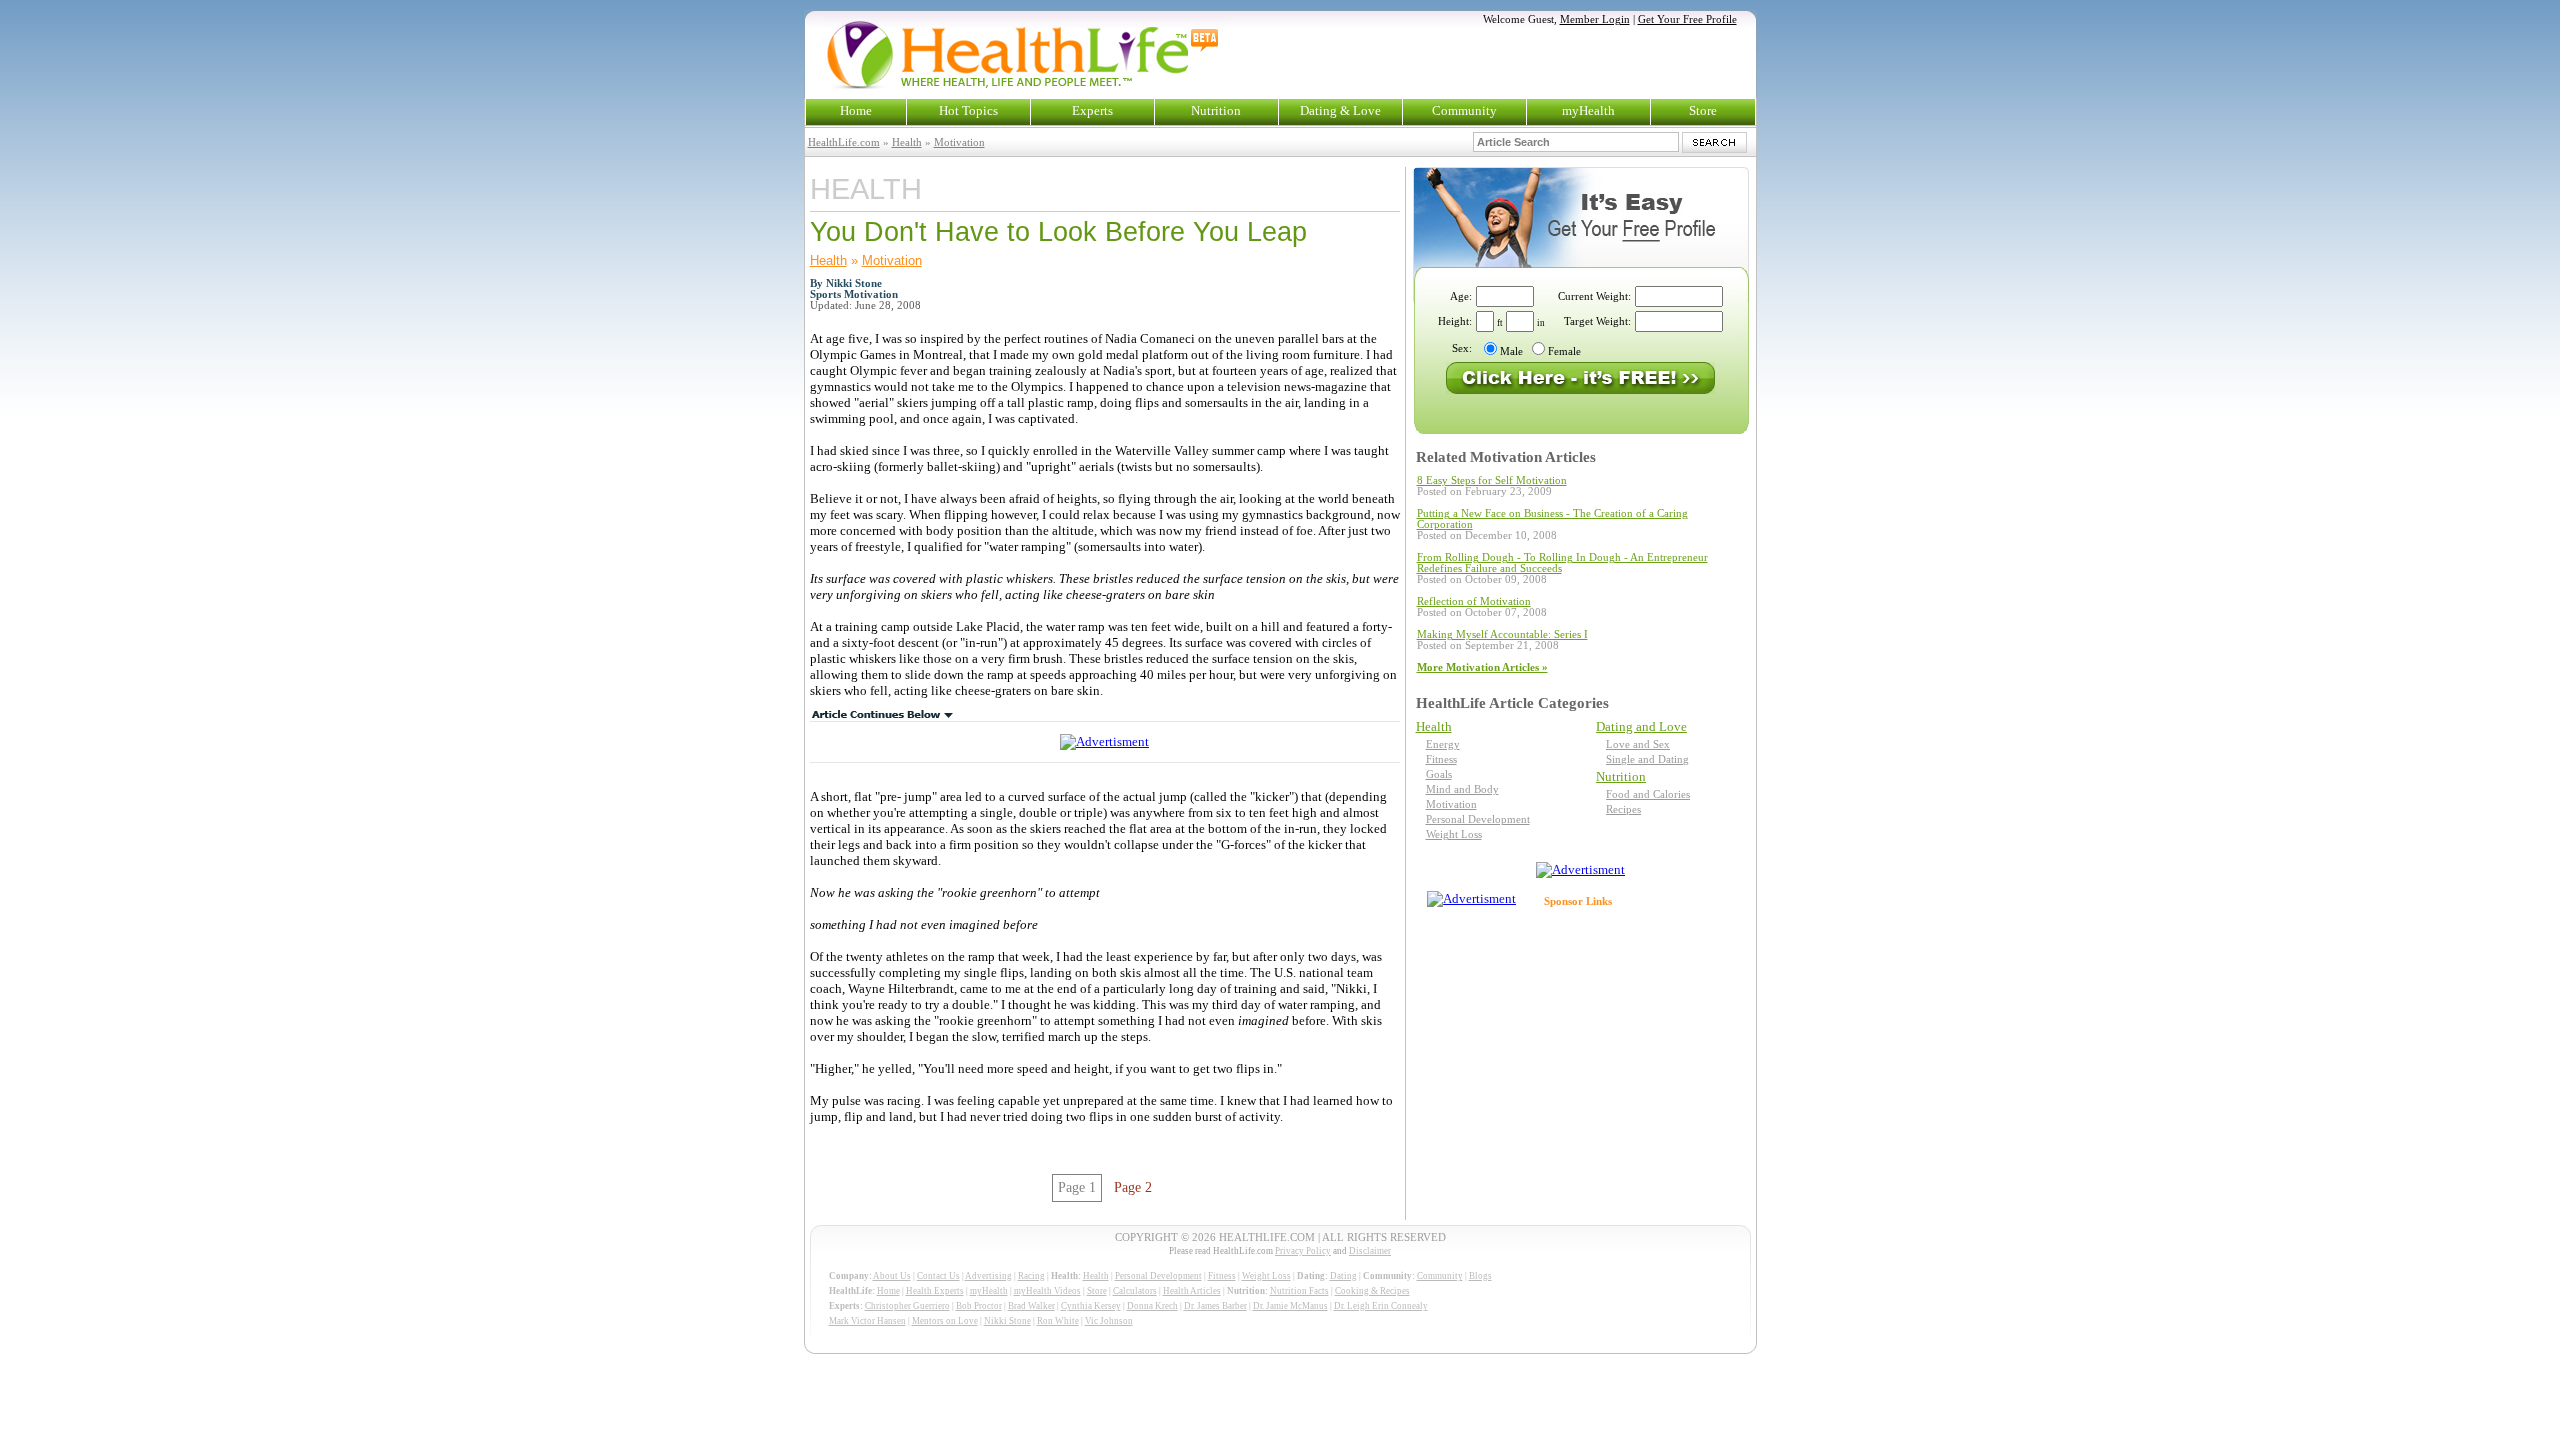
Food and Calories (1648, 794)
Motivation (959, 142)
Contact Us (938, 1276)
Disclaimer (1370, 1251)
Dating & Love (1340, 110)
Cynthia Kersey (1091, 1306)
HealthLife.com (844, 142)
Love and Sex (1638, 744)
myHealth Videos (1047, 1291)
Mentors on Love (945, 1321)
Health (907, 142)
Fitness (1441, 759)
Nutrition (1216, 110)
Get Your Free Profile (1687, 19)
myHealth (1588, 110)
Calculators (1135, 1291)
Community (1464, 110)
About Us (892, 1276)
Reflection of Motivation (1474, 601)
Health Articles (1192, 1291)
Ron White (1058, 1321)
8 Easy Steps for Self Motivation (1492, 480)
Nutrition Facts (1299, 1291)
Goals (1439, 774)
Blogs (1480, 1276)
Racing (1031, 1276)
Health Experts (935, 1291)
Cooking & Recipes (1372, 1291)
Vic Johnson (1109, 1321)
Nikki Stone (1007, 1321)
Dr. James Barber (1215, 1306)
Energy (1443, 744)
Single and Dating (1647, 759)
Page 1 (1077, 1187)
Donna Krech (1152, 1306)
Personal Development (1478, 819)
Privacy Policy (1303, 1251)
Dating (1343, 1276)
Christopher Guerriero (907, 1306)
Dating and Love (1641, 726)
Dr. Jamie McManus (1290, 1306)
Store (1703, 110)
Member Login (1595, 19)
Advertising (988, 1276)
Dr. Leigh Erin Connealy (1381, 1306)
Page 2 (1133, 1187)
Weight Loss (1454, 834)
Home (856, 110)
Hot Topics (968, 110)
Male (1511, 351)
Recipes (1623, 809)
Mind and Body (1462, 789)
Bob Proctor (979, 1306)
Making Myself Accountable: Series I (1502, 634)
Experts (1092, 110)
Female (1564, 351)
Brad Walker (1031, 1306)
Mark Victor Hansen (867, 1321)
